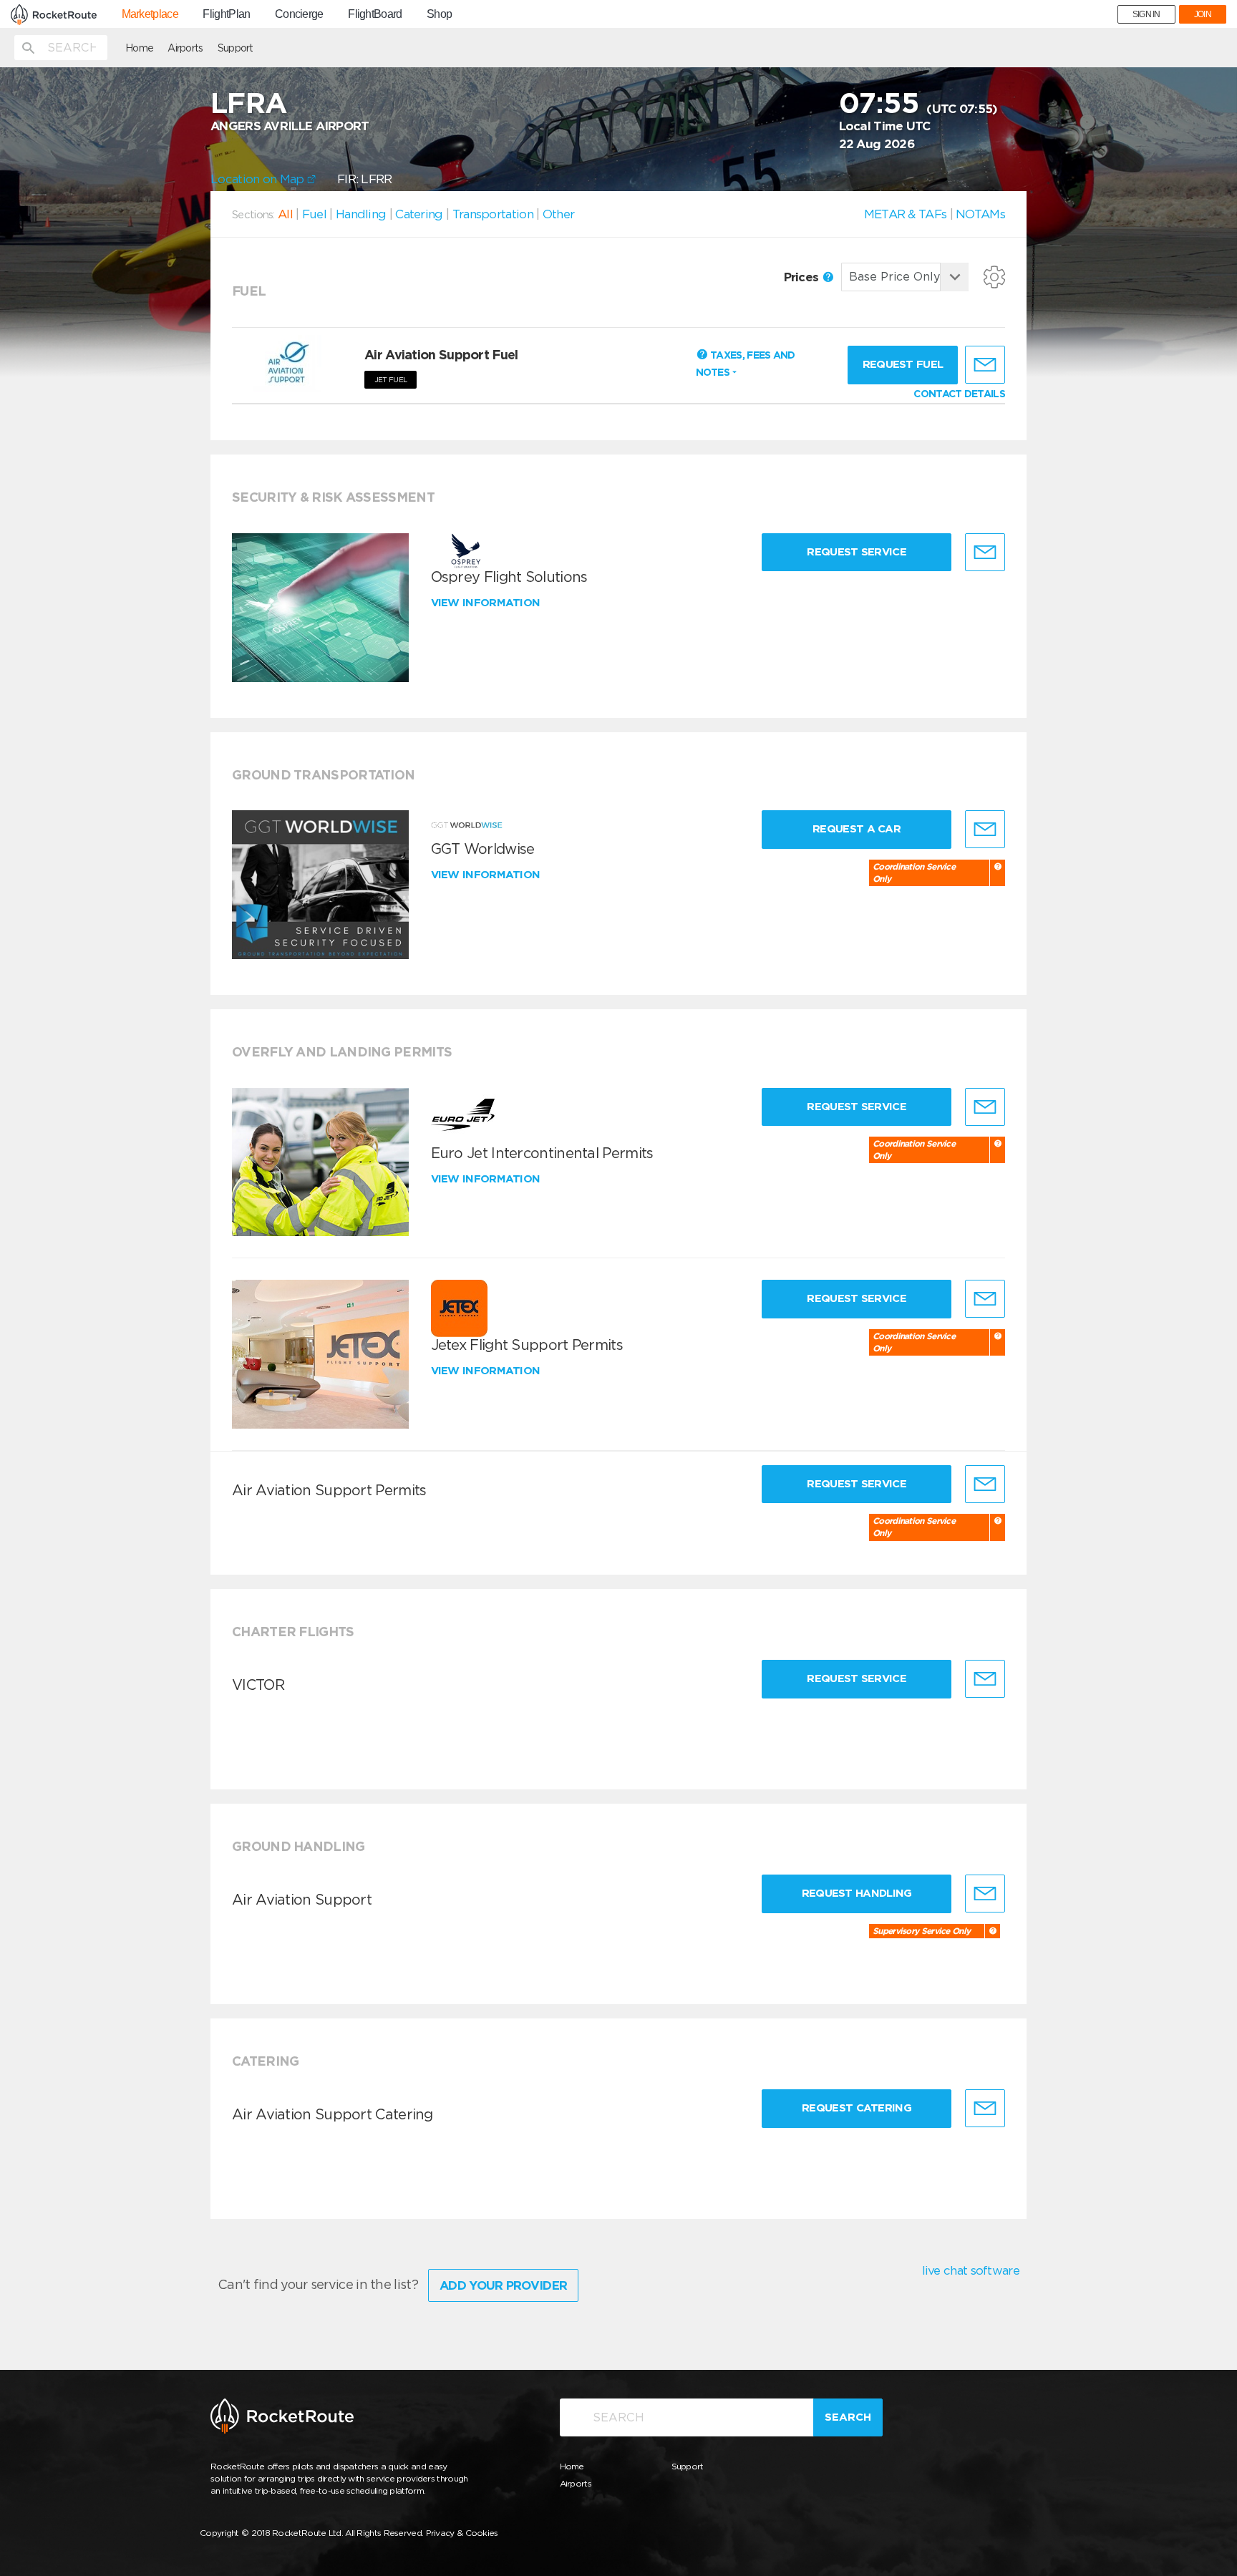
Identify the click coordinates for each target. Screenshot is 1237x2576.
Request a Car (857, 829)
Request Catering (857, 2108)
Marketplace (150, 14)
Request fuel (903, 364)
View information (487, 603)
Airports (185, 48)
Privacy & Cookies (462, 2533)
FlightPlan (226, 14)
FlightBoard (375, 14)
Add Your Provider (503, 2285)
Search (848, 2417)
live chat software (971, 2270)
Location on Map (259, 179)
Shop (439, 14)
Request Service (857, 552)
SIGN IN (1146, 14)
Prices (803, 277)
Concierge (299, 14)
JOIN (1203, 14)
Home (139, 48)
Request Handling (857, 1893)
